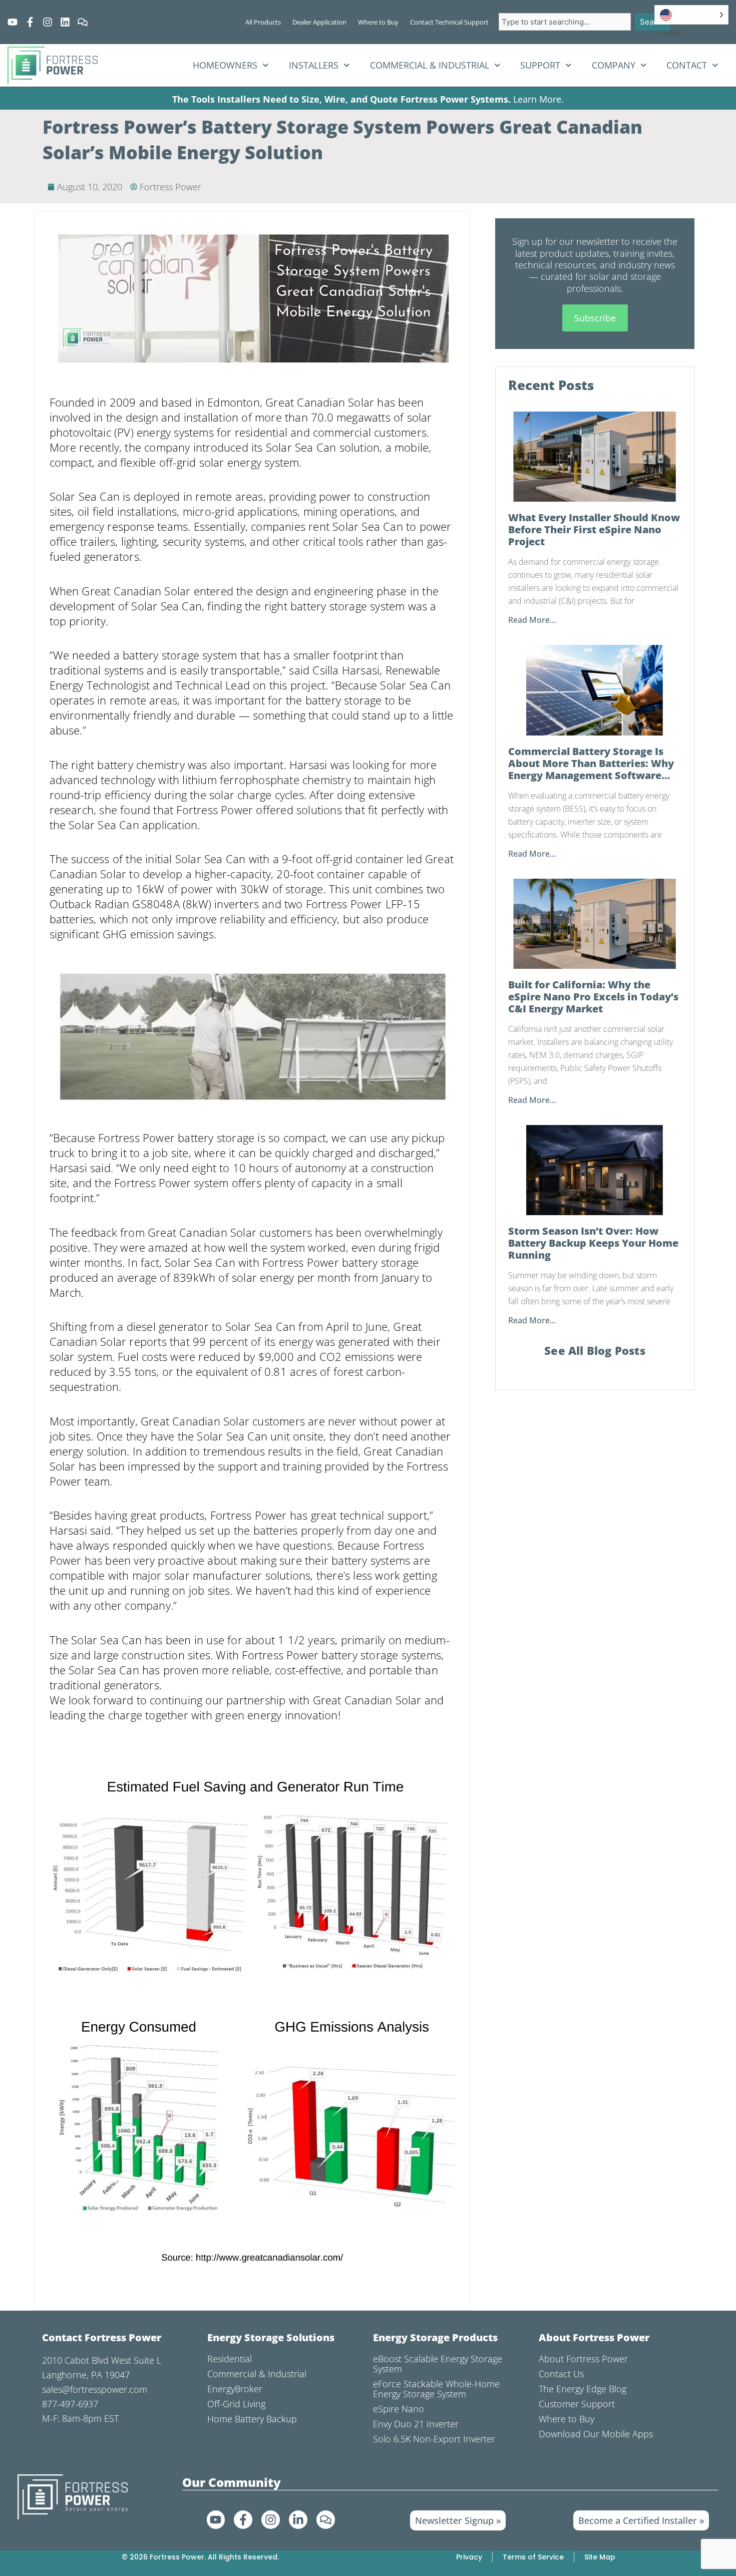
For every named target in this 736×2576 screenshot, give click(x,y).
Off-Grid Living (236, 2404)
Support (540, 65)
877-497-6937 (70, 2404)
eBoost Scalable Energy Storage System (438, 2364)
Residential (230, 2359)
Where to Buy (567, 2419)
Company (614, 65)
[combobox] (565, 22)
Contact (687, 65)
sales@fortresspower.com (95, 2389)
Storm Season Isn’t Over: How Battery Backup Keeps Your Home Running (593, 1243)
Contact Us (561, 2374)
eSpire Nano (399, 2409)
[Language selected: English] (691, 15)
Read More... (532, 620)
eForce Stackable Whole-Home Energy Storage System (436, 2389)
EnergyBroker (235, 2389)
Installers (314, 65)
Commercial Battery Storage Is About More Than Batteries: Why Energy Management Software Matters (591, 764)
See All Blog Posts (595, 1350)
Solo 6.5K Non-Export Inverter (434, 2439)
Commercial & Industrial (430, 65)
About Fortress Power (583, 2359)
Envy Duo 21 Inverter (416, 2424)
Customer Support (577, 2404)
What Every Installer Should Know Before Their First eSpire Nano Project (594, 530)
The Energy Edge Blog (583, 2389)
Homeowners (225, 65)
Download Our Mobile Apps (596, 2434)
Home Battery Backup (252, 2419)
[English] (691, 15)
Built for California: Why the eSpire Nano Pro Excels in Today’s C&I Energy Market (593, 997)
